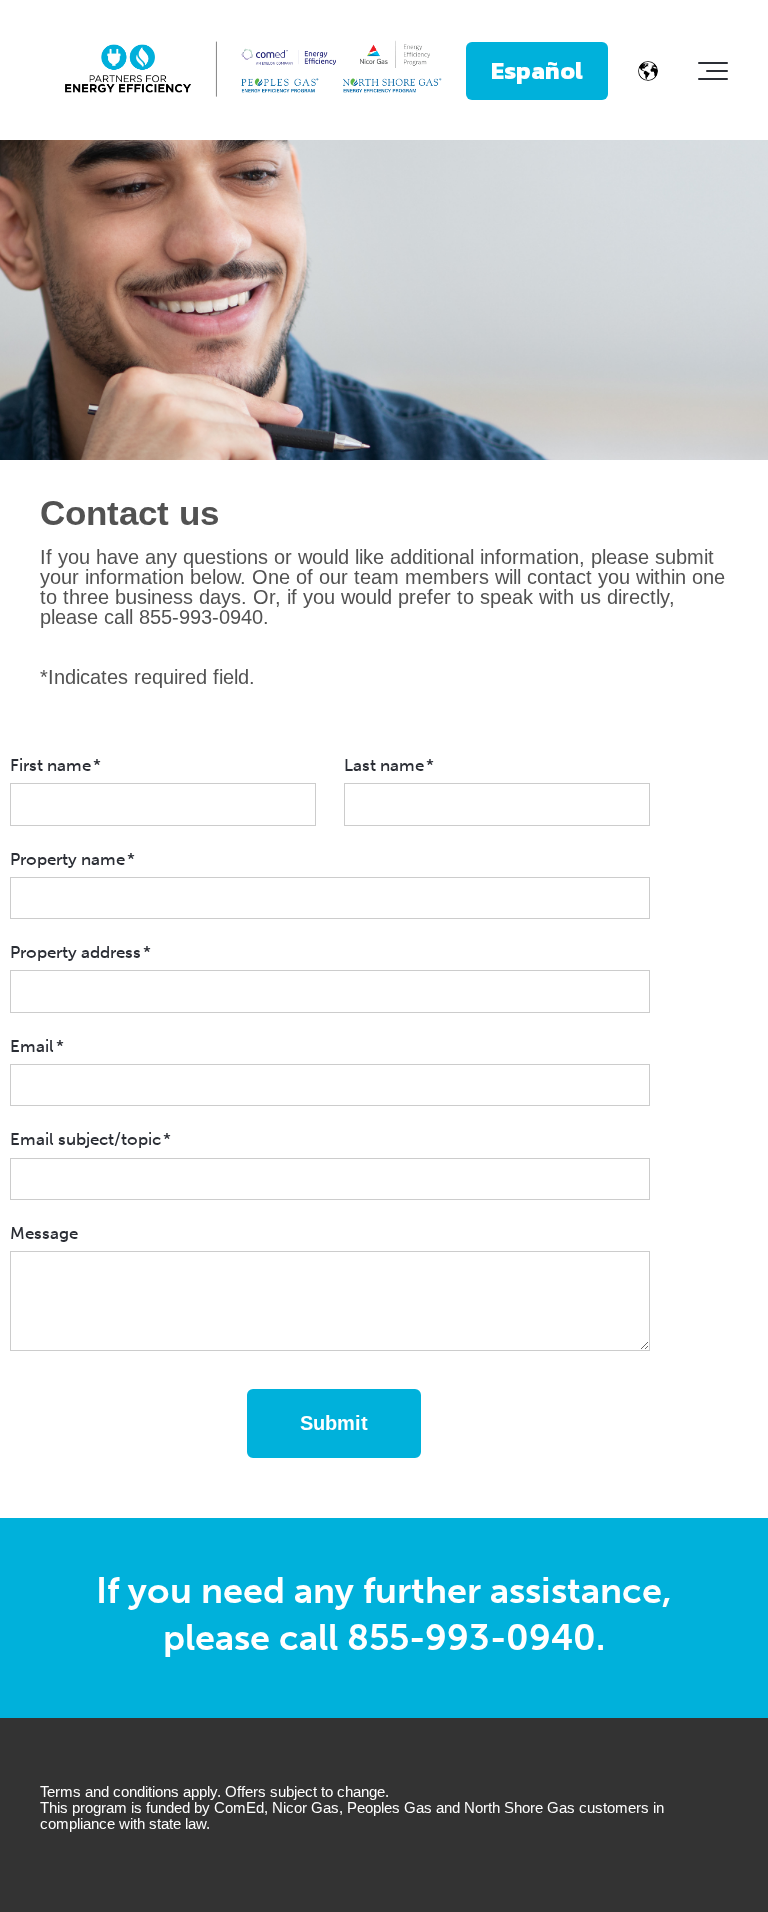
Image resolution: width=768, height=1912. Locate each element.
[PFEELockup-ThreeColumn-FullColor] (253, 70)
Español (537, 70)
